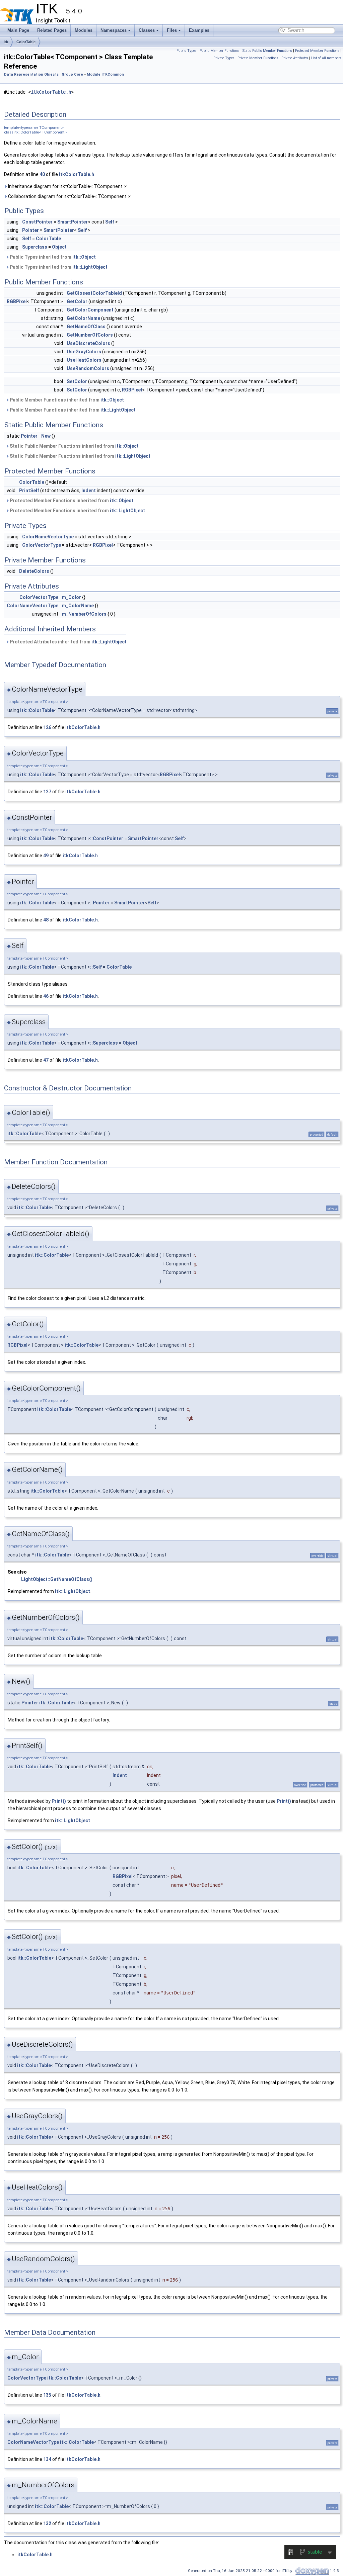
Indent (89, 491)
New (46, 436)
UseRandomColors (88, 368)
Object (59, 247)
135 (47, 2395)
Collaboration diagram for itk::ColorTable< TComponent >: (69, 196)
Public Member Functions (220, 51)
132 (47, 2523)
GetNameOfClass (86, 327)
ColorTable (26, 42)
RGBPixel (17, 301)
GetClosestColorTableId (94, 293)
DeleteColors (34, 571)
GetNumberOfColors (90, 335)
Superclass (35, 247)
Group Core (72, 74)
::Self (96, 967)
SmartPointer (73, 222)
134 (47, 2459)
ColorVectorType (42, 545)
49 (46, 856)
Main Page (18, 30)
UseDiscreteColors (88, 343)
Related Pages (52, 30)
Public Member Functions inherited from (66, 400)
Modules (84, 30)
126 (47, 727)
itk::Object (84, 257)
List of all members (326, 58)
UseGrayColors (84, 352)
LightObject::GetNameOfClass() (57, 1579)
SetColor (77, 381)
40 (42, 174)
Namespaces (114, 30)
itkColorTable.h (51, 92)
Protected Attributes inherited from (68, 642)
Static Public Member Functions (267, 51)
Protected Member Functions (317, 51)
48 (46, 920)
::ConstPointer (107, 838)
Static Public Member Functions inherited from (74, 446)
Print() (59, 1801)
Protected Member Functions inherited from (71, 501)
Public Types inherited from (52, 257)
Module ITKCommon (105, 74)
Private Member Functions (258, 58)
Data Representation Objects (31, 74)
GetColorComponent (90, 310)
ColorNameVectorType (48, 537)
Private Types (224, 58)
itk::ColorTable (37, 710)
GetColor (77, 301)
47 (46, 1060)
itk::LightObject (90, 267)
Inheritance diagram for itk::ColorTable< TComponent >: (67, 186)
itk (6, 42)
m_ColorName (78, 606)
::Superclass (104, 1043)
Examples (199, 30)
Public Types (187, 51)
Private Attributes (295, 58)
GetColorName (83, 318)
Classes (147, 30)
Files (172, 30)
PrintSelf (29, 491)
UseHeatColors (84, 360)
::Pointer (100, 903)
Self (110, 222)
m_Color (72, 597)
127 (47, 792)
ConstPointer (37, 222)
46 (46, 996)
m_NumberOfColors (84, 614)
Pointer (30, 230)
